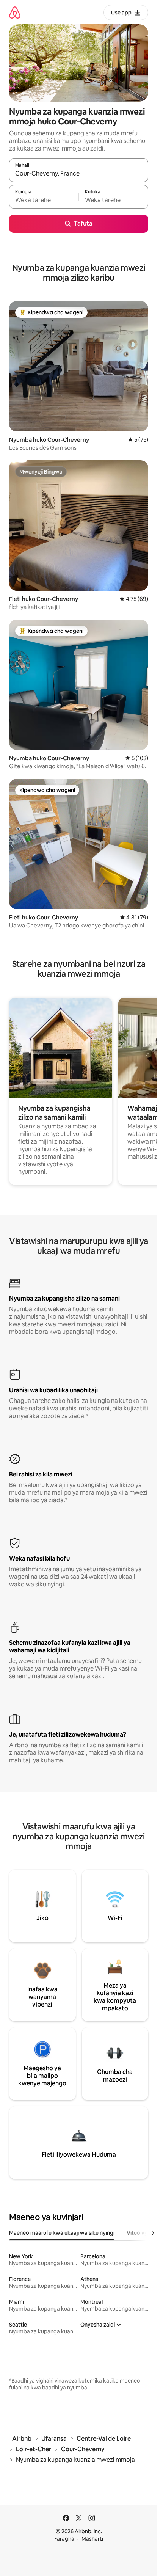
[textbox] (44, 200)
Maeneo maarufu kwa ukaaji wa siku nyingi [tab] (62, 2233)
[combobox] (79, 174)
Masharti (92, 2539)
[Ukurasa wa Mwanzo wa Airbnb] (15, 12)
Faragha (64, 2539)
